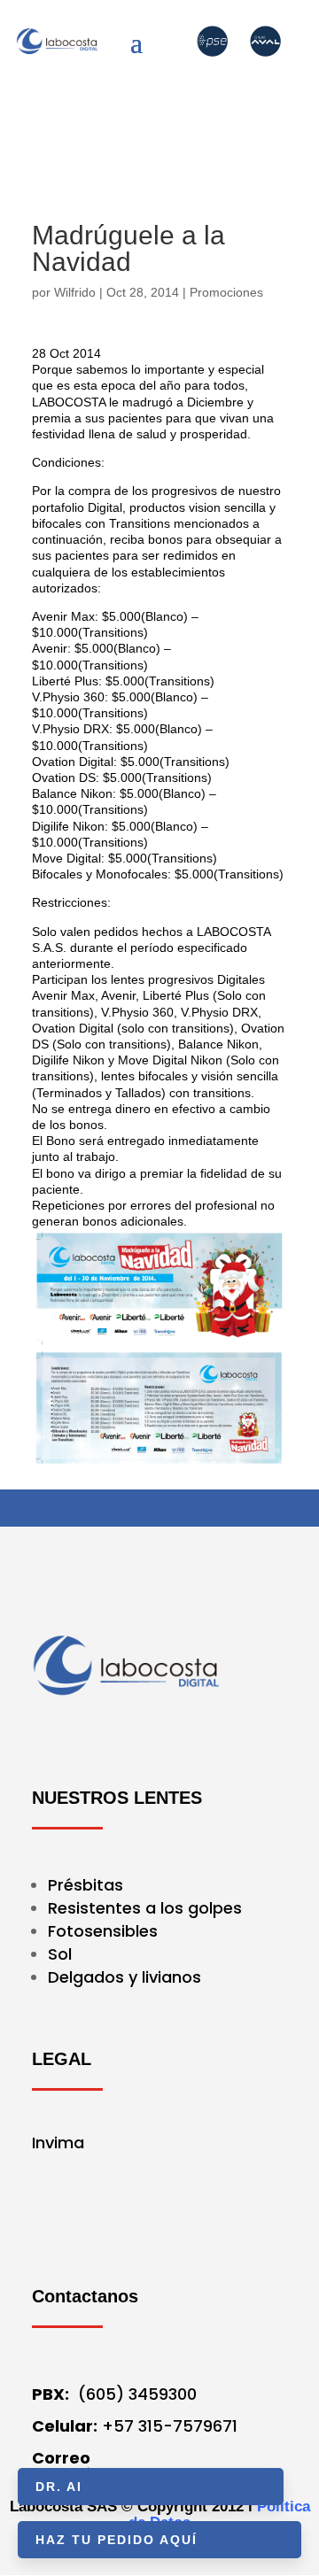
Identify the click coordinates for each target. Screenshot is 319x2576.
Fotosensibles (103, 1931)
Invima (58, 2143)
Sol (60, 1954)
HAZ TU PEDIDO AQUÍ (117, 2540)
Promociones (226, 292)
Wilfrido (75, 292)
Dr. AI (59, 2487)
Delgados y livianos (124, 1977)
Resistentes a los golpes (145, 1908)
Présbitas (88, 1885)
